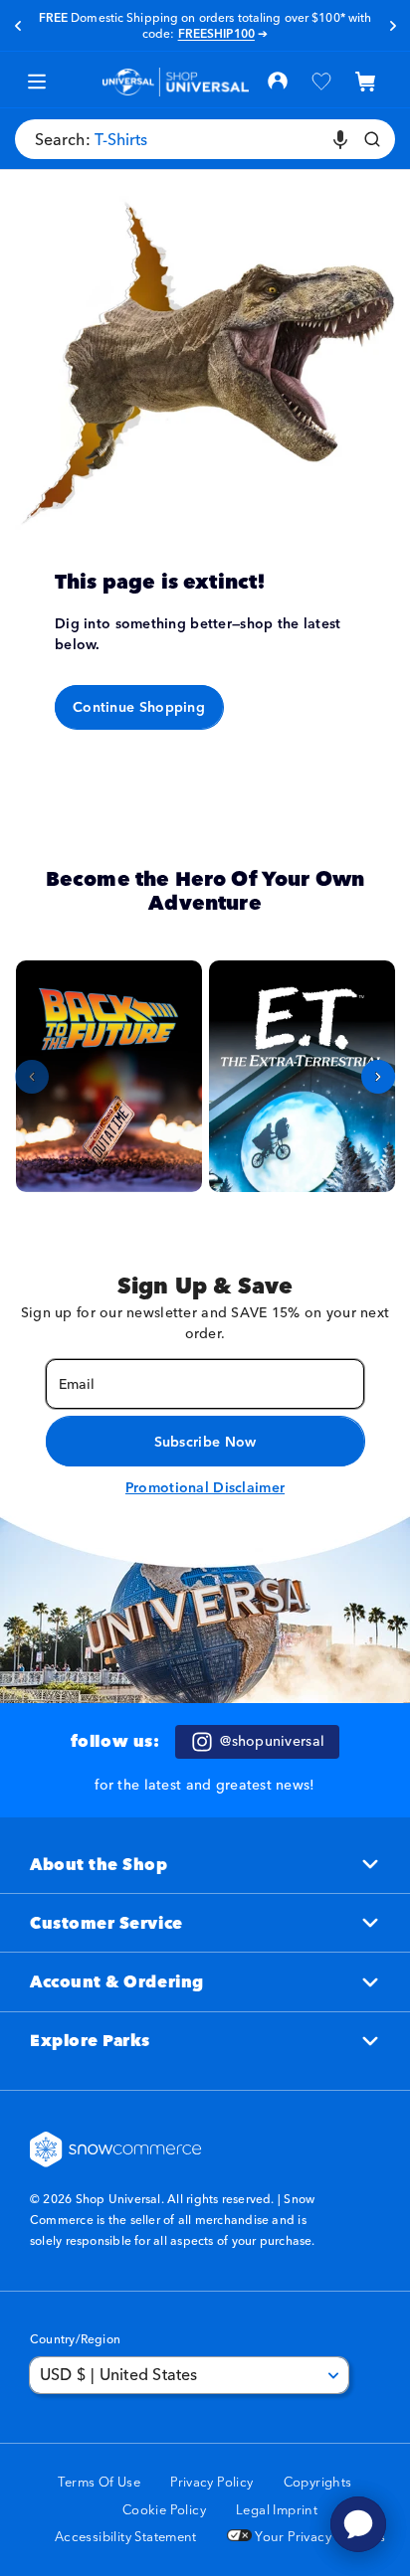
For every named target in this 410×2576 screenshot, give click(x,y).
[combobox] (205, 139)
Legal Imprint (277, 2509)
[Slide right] (378, 1077)
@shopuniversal (272, 1741)
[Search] (372, 139)
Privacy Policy (211, 2482)
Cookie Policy (164, 2509)
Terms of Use (99, 2482)
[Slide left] (32, 1077)
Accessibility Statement (126, 2536)
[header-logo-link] (176, 82)
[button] (365, 82)
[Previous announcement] (17, 26)
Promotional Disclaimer (205, 1487)
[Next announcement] (393, 26)
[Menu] (37, 82)
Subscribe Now (205, 1442)
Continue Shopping (139, 707)
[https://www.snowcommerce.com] (116, 2149)
